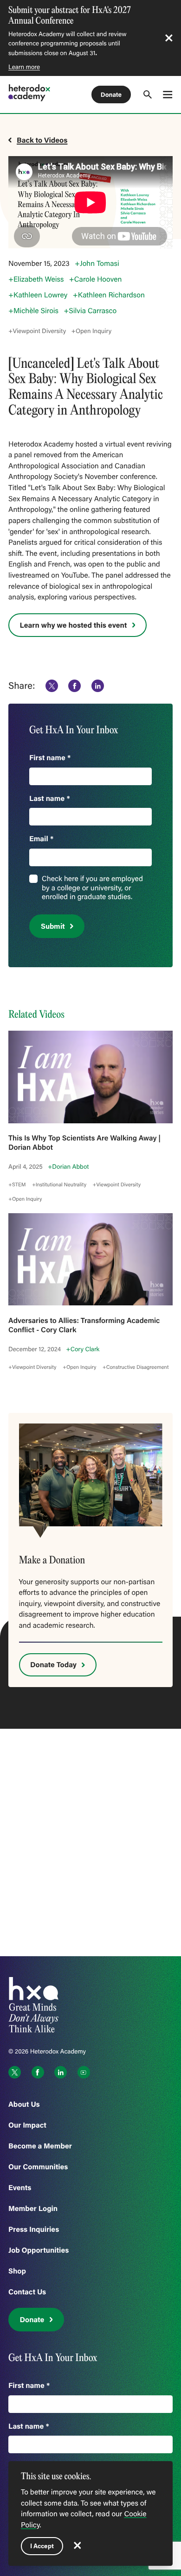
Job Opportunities (39, 2250)
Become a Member (40, 2146)
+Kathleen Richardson (109, 295)
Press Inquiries (34, 2229)
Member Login (33, 2208)
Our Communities (38, 2167)
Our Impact (27, 2125)
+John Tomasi (97, 264)
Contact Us (27, 2292)
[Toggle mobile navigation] (168, 94)
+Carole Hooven (96, 279)
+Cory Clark (83, 1349)
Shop (17, 2271)
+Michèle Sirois (33, 311)
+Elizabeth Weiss (36, 279)
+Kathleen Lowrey (38, 295)
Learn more (24, 67)
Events (20, 2188)
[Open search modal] (148, 94)
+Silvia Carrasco (90, 311)
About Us (24, 2104)
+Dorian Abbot (68, 1166)
